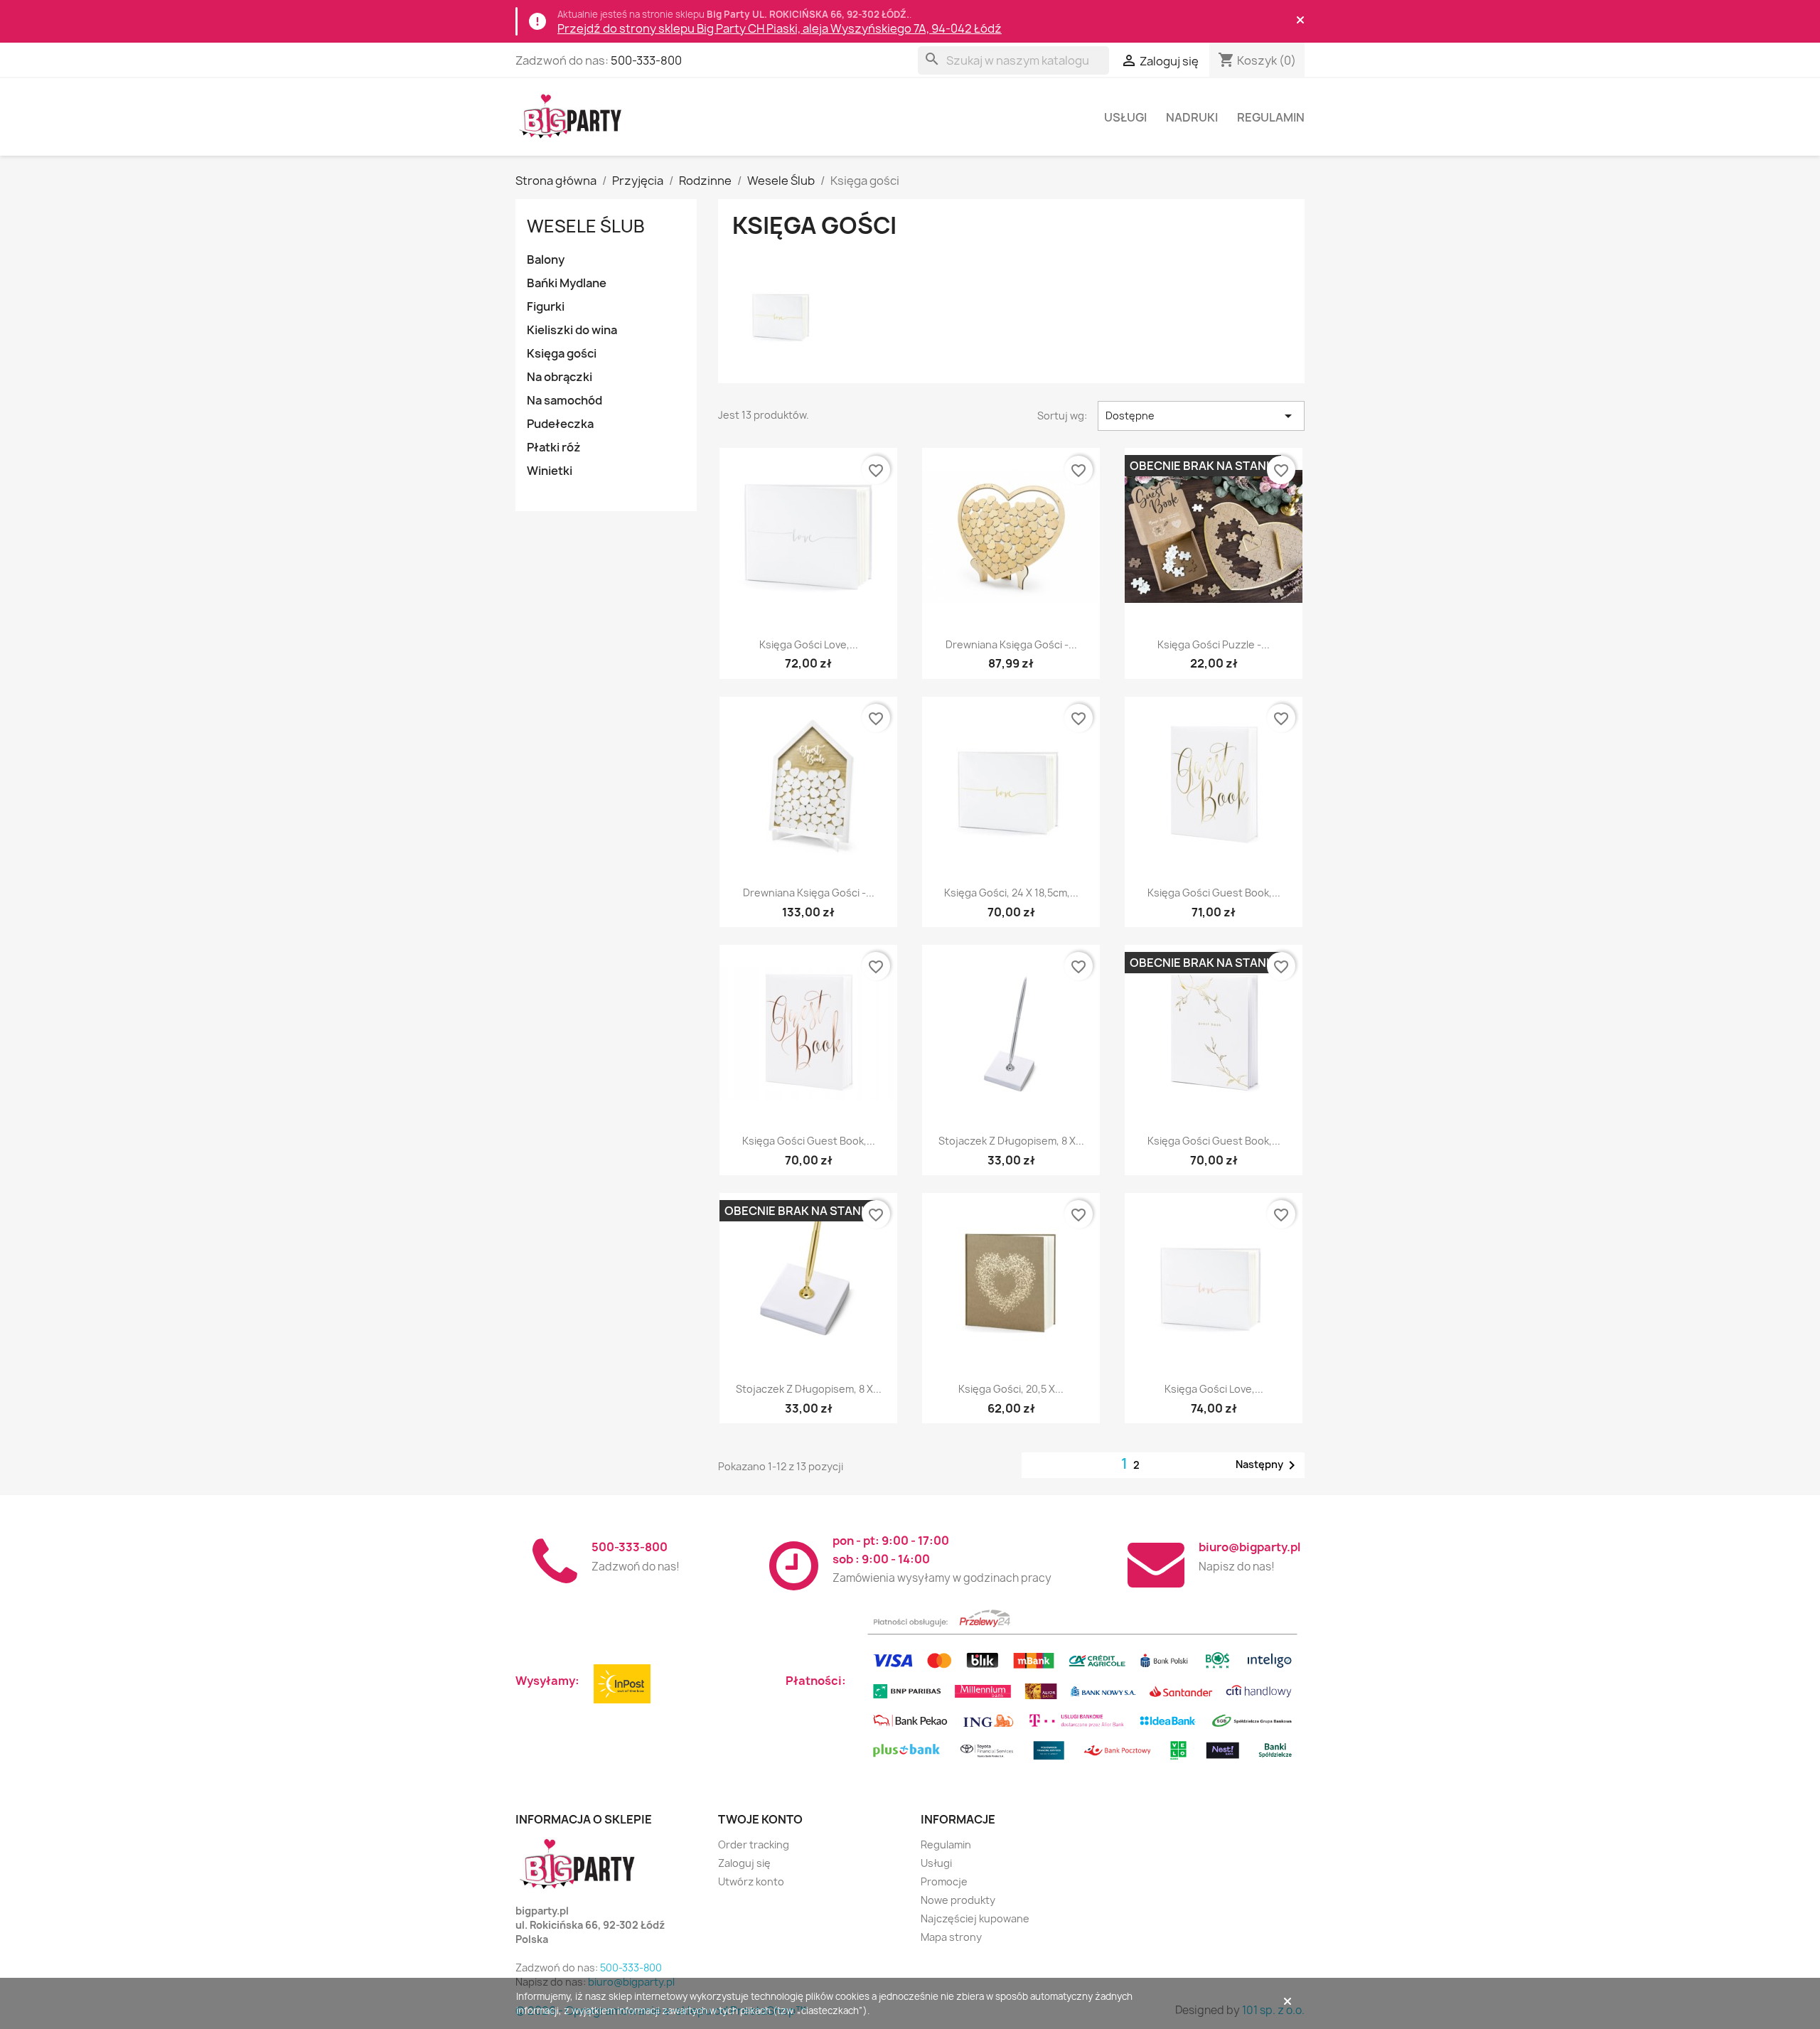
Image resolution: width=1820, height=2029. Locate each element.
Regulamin (1271, 117)
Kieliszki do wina (572, 330)
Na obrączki (560, 377)
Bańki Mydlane (567, 283)
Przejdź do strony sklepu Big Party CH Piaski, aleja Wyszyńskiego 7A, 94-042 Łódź (780, 28)
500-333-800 (646, 60)
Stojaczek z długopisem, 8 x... (1011, 1141)
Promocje (944, 1881)
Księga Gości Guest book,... (1214, 893)
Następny (1268, 1465)
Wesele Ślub (586, 226)
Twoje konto (760, 1819)
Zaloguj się (744, 1863)
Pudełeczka (560, 424)
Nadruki (1192, 117)
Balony (546, 259)
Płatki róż (554, 447)
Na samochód (564, 400)
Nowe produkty (958, 1900)
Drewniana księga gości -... (1011, 644)
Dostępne (1201, 416)
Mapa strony (951, 1937)
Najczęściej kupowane (975, 1918)
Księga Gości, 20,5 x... (1011, 1389)
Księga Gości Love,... (809, 644)
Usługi (1125, 117)
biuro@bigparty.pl (1249, 1547)
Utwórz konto (751, 1881)
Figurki (546, 306)
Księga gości (562, 353)
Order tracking (754, 1845)
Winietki (550, 471)
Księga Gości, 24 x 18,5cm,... (1011, 893)
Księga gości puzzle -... (1214, 644)
